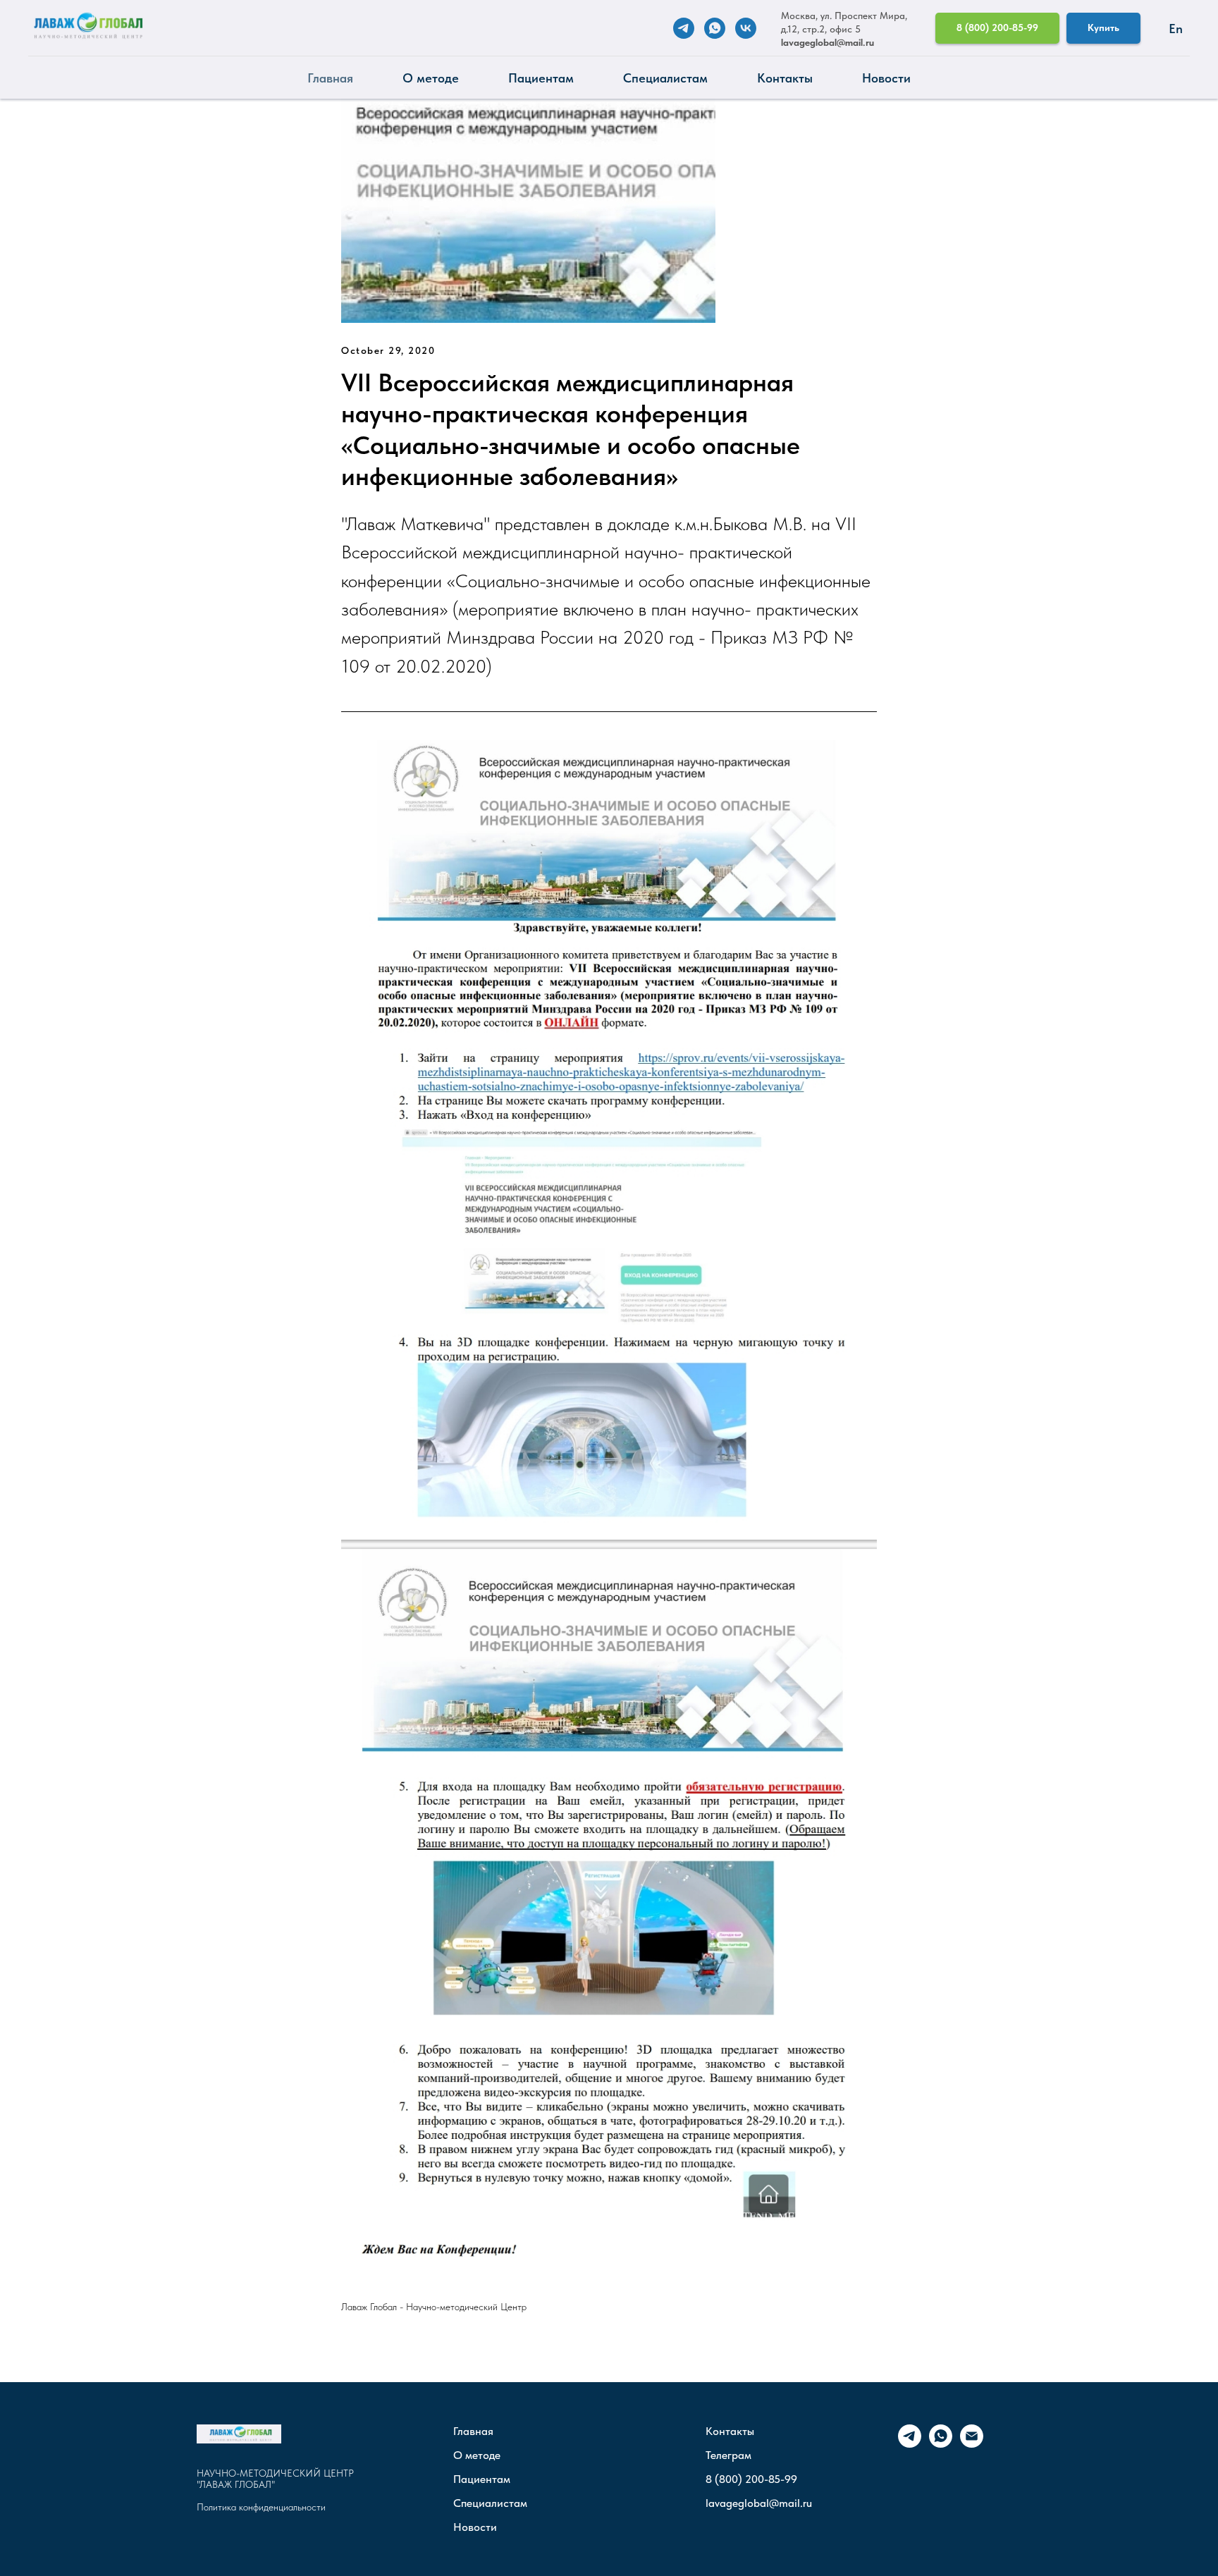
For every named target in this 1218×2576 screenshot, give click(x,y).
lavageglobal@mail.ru (828, 42)
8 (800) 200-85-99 (751, 2479)
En (1176, 29)
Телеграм (728, 2455)
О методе (431, 78)
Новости (886, 78)
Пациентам (541, 78)
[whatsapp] (715, 28)
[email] (972, 2444)
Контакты (785, 78)
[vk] (746, 28)
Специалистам (665, 78)
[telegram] (684, 28)
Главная (330, 78)
